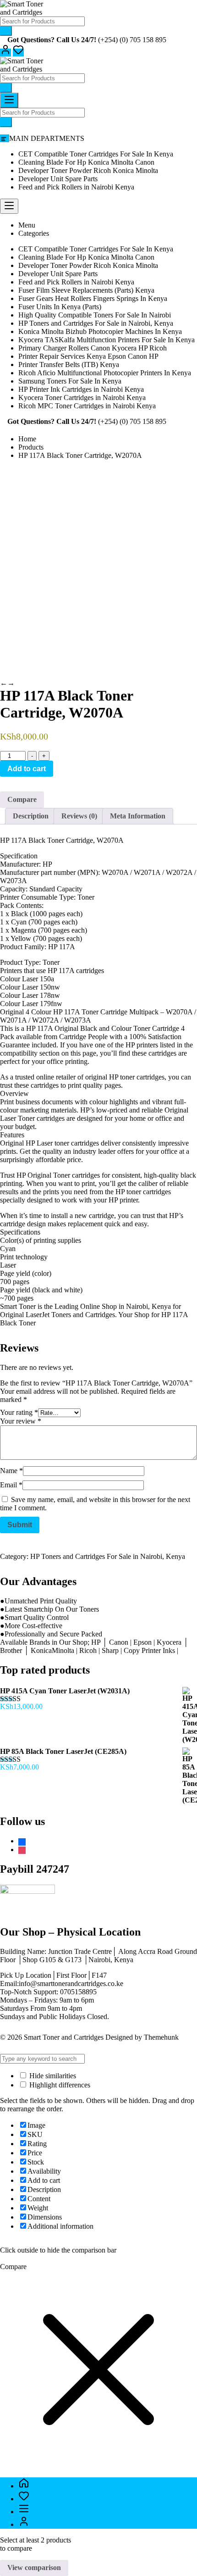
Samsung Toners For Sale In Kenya (70, 381)
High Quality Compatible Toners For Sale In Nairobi (95, 315)
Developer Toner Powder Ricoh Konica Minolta (88, 170)
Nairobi (137, 1306)
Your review (21, 1421)
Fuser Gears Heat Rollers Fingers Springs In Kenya (93, 298)
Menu (27, 225)
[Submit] (6, 31)
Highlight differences (59, 2085)
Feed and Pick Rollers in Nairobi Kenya (76, 187)
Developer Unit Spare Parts (58, 179)
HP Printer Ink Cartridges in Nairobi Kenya (81, 389)
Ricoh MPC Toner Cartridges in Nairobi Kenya (87, 406)
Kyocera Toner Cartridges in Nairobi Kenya (82, 398)
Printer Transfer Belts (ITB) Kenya (69, 364)
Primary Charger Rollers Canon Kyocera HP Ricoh (93, 348)
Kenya (161, 1306)
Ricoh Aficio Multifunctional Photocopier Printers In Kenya (105, 373)
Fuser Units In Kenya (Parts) (60, 307)
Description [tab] (31, 816)
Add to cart (27, 769)
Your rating (19, 1412)
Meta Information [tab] (138, 816)
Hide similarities (52, 2076)
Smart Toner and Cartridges (64, 2037)
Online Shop (98, 1306)
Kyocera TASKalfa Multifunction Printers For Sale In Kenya (107, 340)
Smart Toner (19, 1306)
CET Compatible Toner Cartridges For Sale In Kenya (96, 154)
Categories (34, 233)
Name (11, 1471)
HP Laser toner (47, 1143)
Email (11, 1485)
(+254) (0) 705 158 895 (132, 40)
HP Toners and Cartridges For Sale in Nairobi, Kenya (96, 323)
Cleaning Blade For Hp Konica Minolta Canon (86, 162)
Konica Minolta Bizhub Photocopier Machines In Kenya (100, 331)
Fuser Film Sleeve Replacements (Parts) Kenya (86, 290)
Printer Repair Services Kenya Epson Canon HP (88, 356)
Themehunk (161, 2037)
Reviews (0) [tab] (79, 816)
